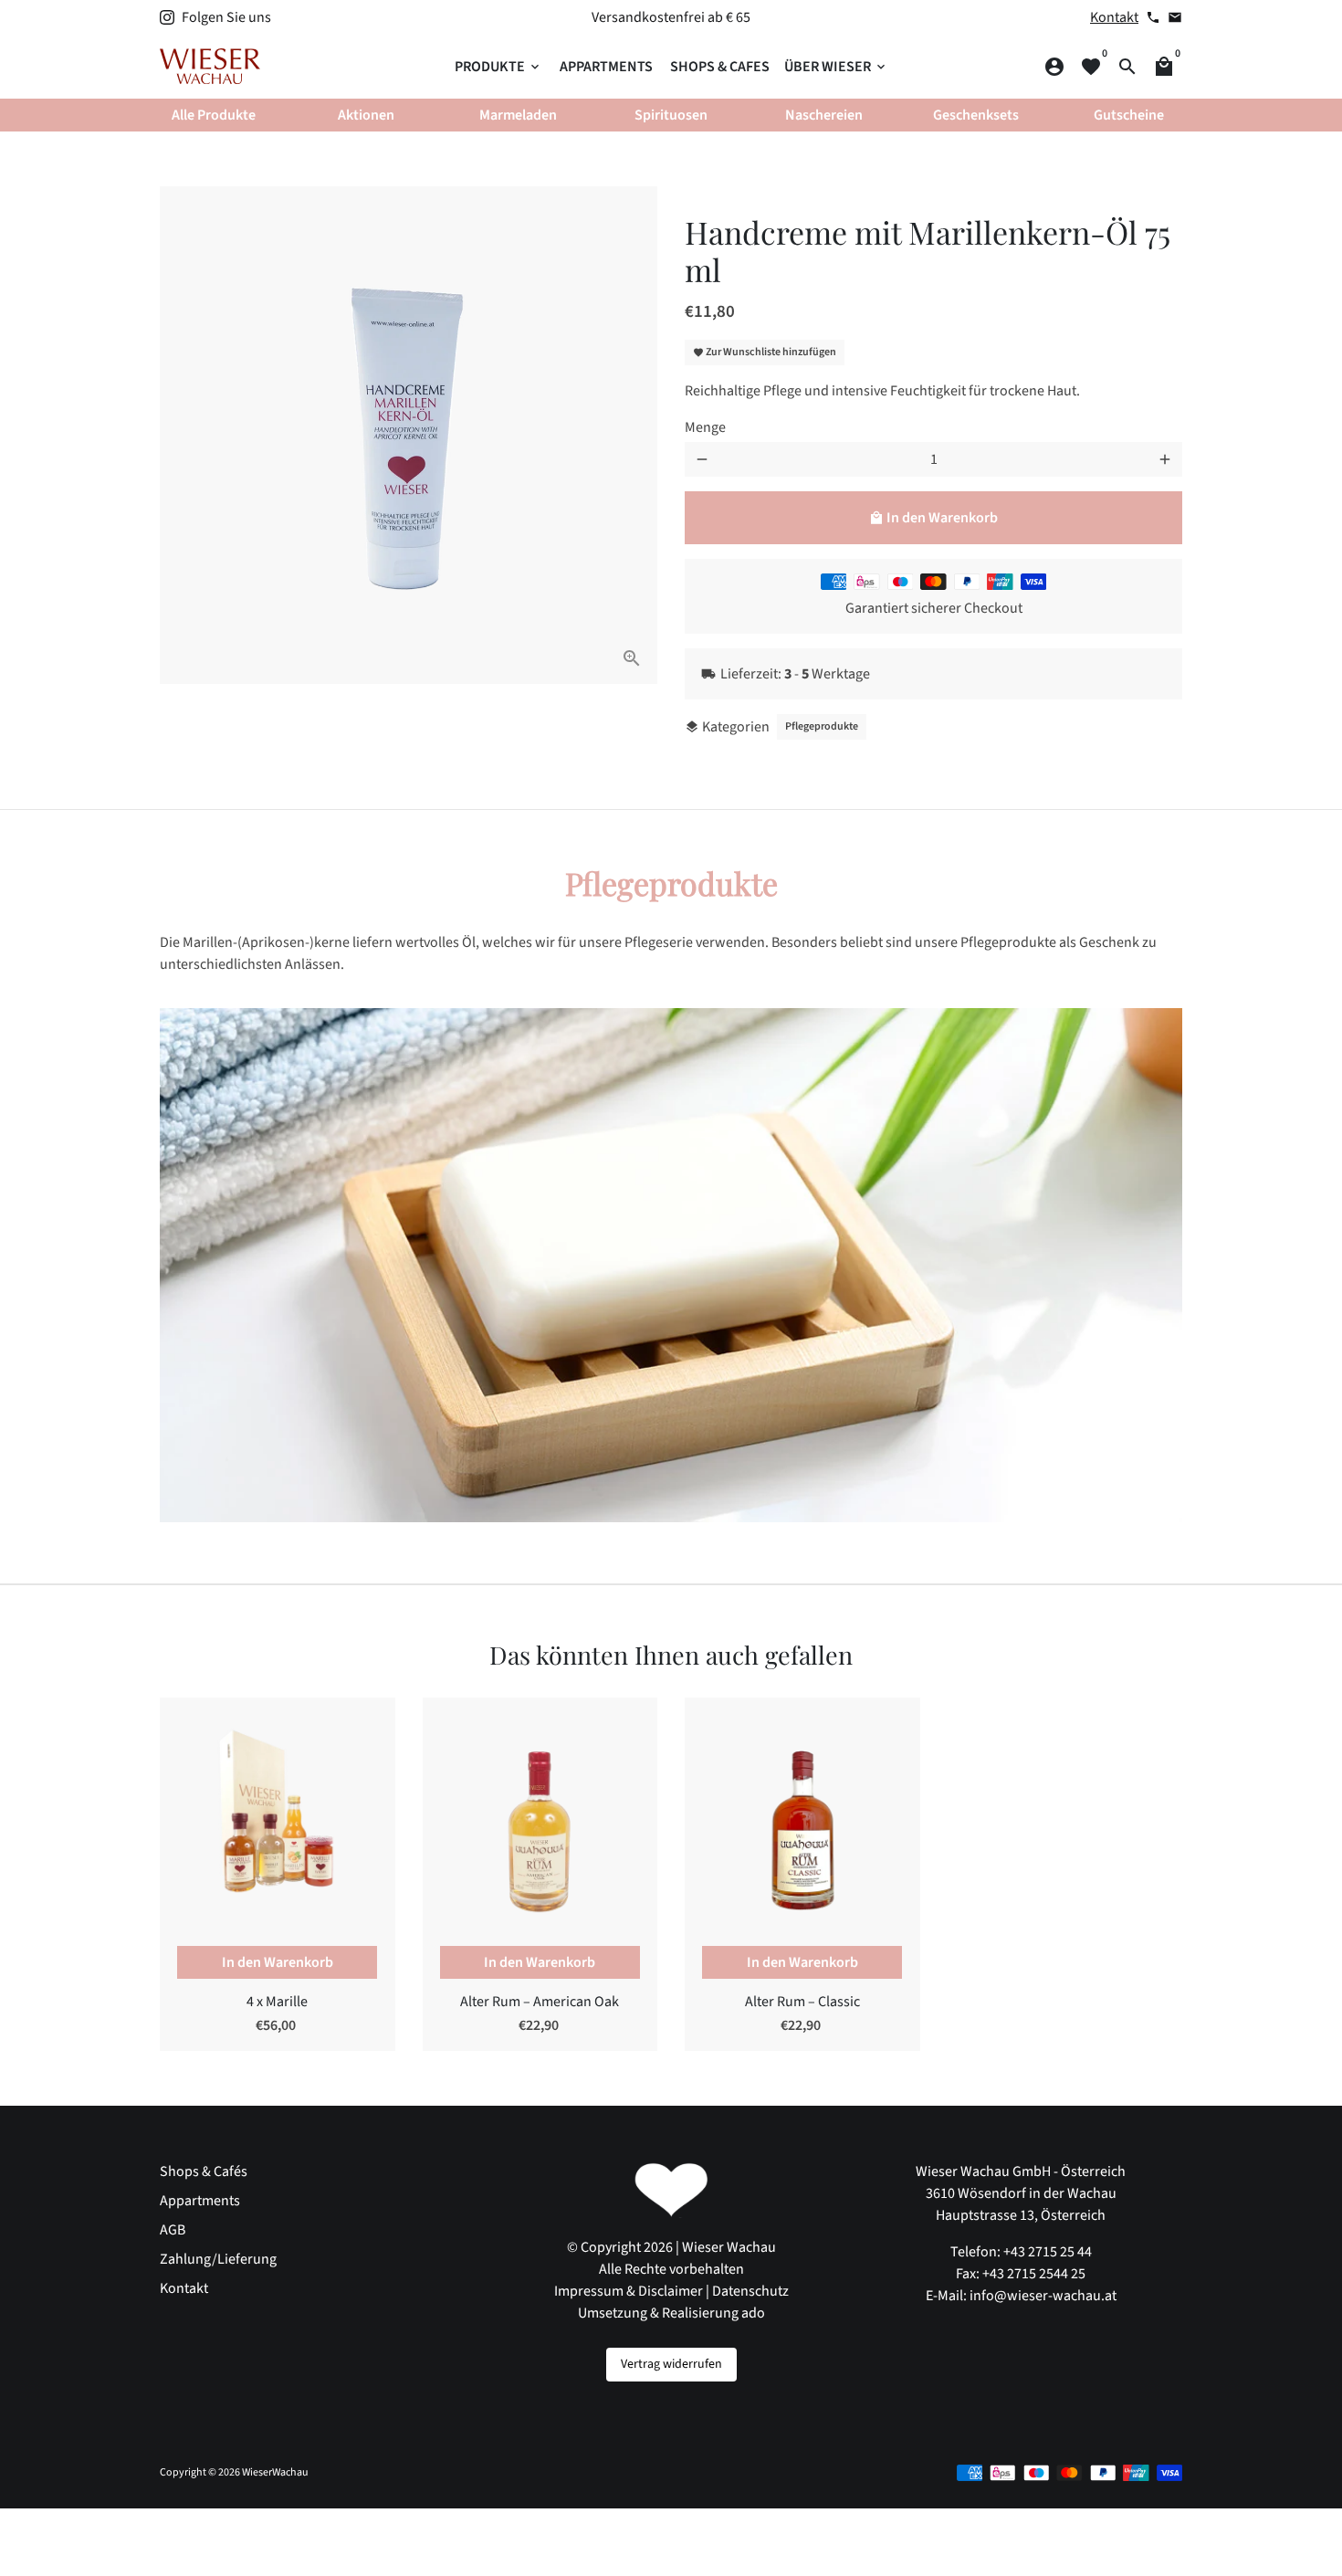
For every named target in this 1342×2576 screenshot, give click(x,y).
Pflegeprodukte (822, 726)
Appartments (200, 2201)
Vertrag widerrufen (671, 2364)
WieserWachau (275, 2472)
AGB (173, 2230)
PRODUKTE (498, 67)
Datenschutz (750, 2291)
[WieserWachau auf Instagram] (167, 17)
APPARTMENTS (606, 67)
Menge (705, 427)
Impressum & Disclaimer (629, 2291)
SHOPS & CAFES (720, 67)
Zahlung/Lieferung (218, 2259)
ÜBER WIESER (836, 67)
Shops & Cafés (204, 2171)
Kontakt (1114, 17)
